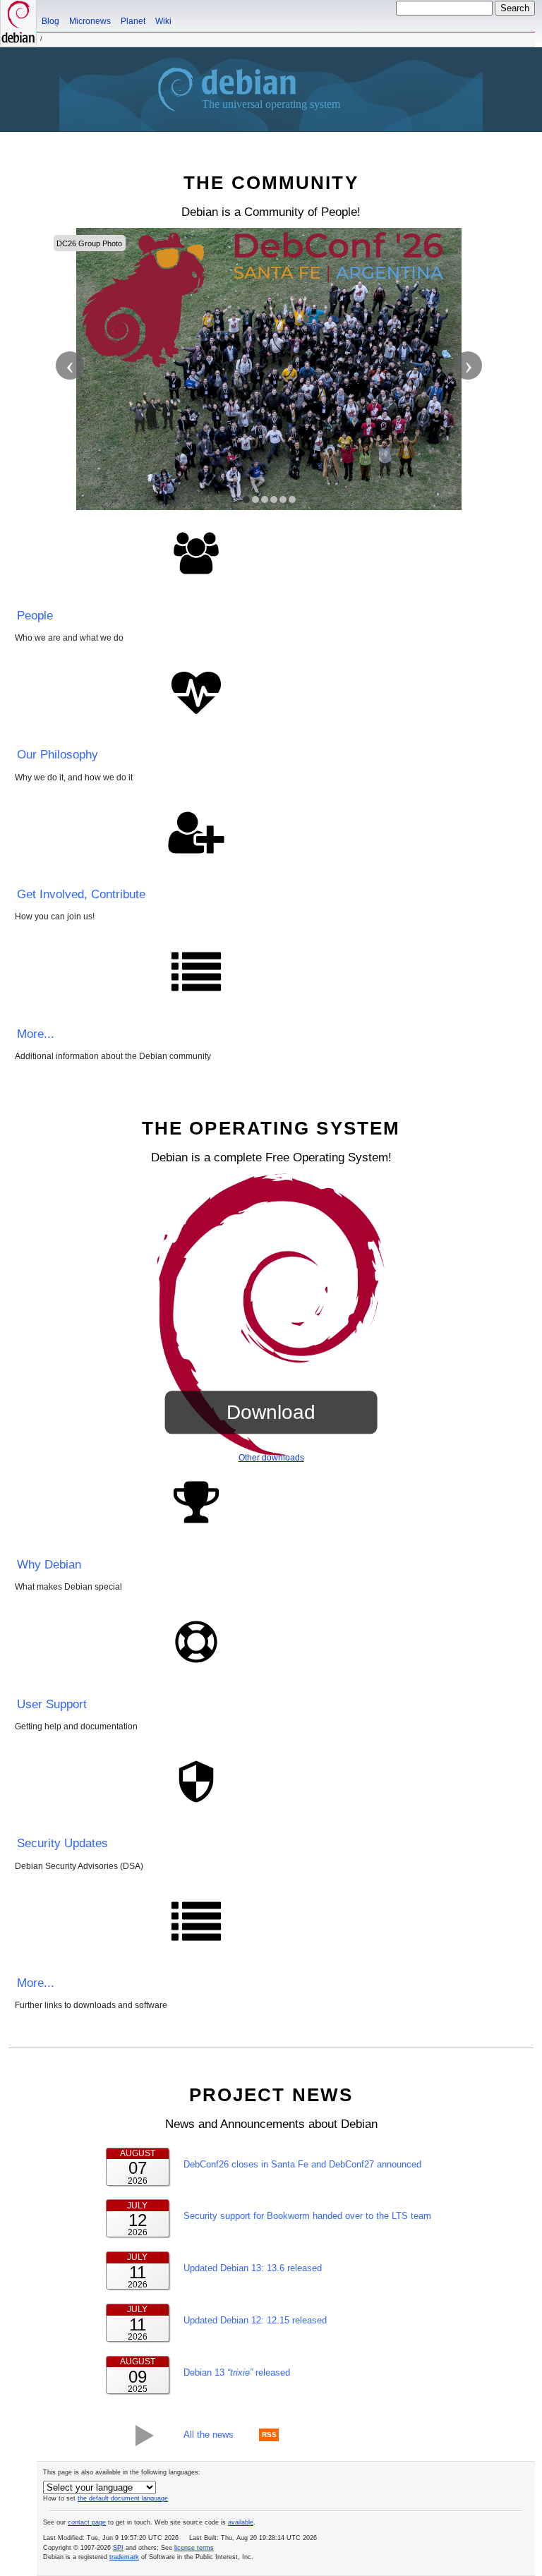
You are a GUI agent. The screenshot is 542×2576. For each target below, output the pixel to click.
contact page (87, 2522)
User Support (52, 1704)
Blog (50, 21)
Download (271, 1412)
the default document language (123, 2498)
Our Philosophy (58, 755)
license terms (194, 2548)
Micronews (90, 21)
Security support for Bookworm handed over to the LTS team (307, 2216)
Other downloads (271, 1458)
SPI (118, 2548)
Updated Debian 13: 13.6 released (253, 2268)
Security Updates (62, 1843)
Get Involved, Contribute (81, 894)
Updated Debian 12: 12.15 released (255, 2320)
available (241, 2522)
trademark (124, 2557)
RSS (269, 2435)
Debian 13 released (237, 2372)
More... (36, 1034)
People (35, 616)
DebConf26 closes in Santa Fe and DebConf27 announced (302, 2164)
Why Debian (49, 1565)
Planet (133, 21)
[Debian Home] (18, 23)
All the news (209, 2435)
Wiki (163, 21)
